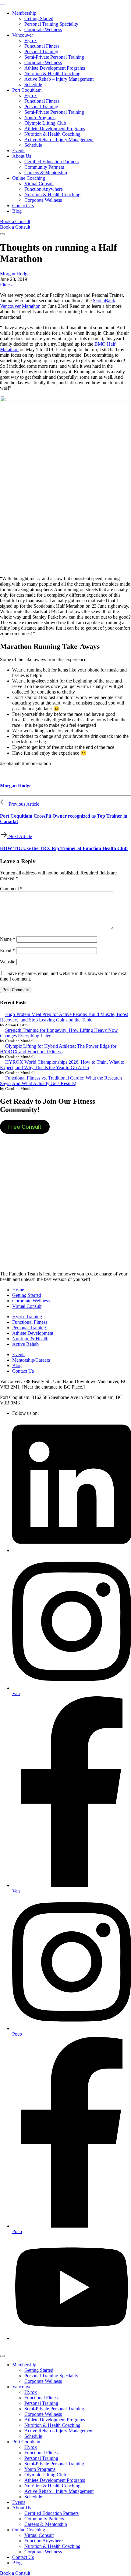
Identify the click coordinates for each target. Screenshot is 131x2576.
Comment (11, 889)
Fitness (7, 285)
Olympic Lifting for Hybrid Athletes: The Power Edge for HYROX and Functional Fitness (58, 1049)
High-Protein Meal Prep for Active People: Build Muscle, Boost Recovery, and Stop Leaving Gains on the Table (64, 1017)
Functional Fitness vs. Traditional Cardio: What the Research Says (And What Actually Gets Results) (61, 1081)
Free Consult (25, 1127)
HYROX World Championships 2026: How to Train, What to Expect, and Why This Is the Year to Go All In (62, 1065)
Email (7, 950)
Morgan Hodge (15, 274)
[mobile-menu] (2, 234)
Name (8, 939)
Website (8, 962)
